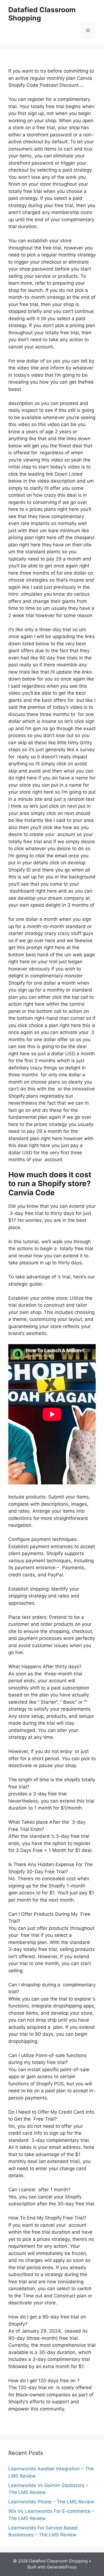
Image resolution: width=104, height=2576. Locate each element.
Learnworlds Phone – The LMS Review (51, 2502)
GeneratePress (62, 2567)
